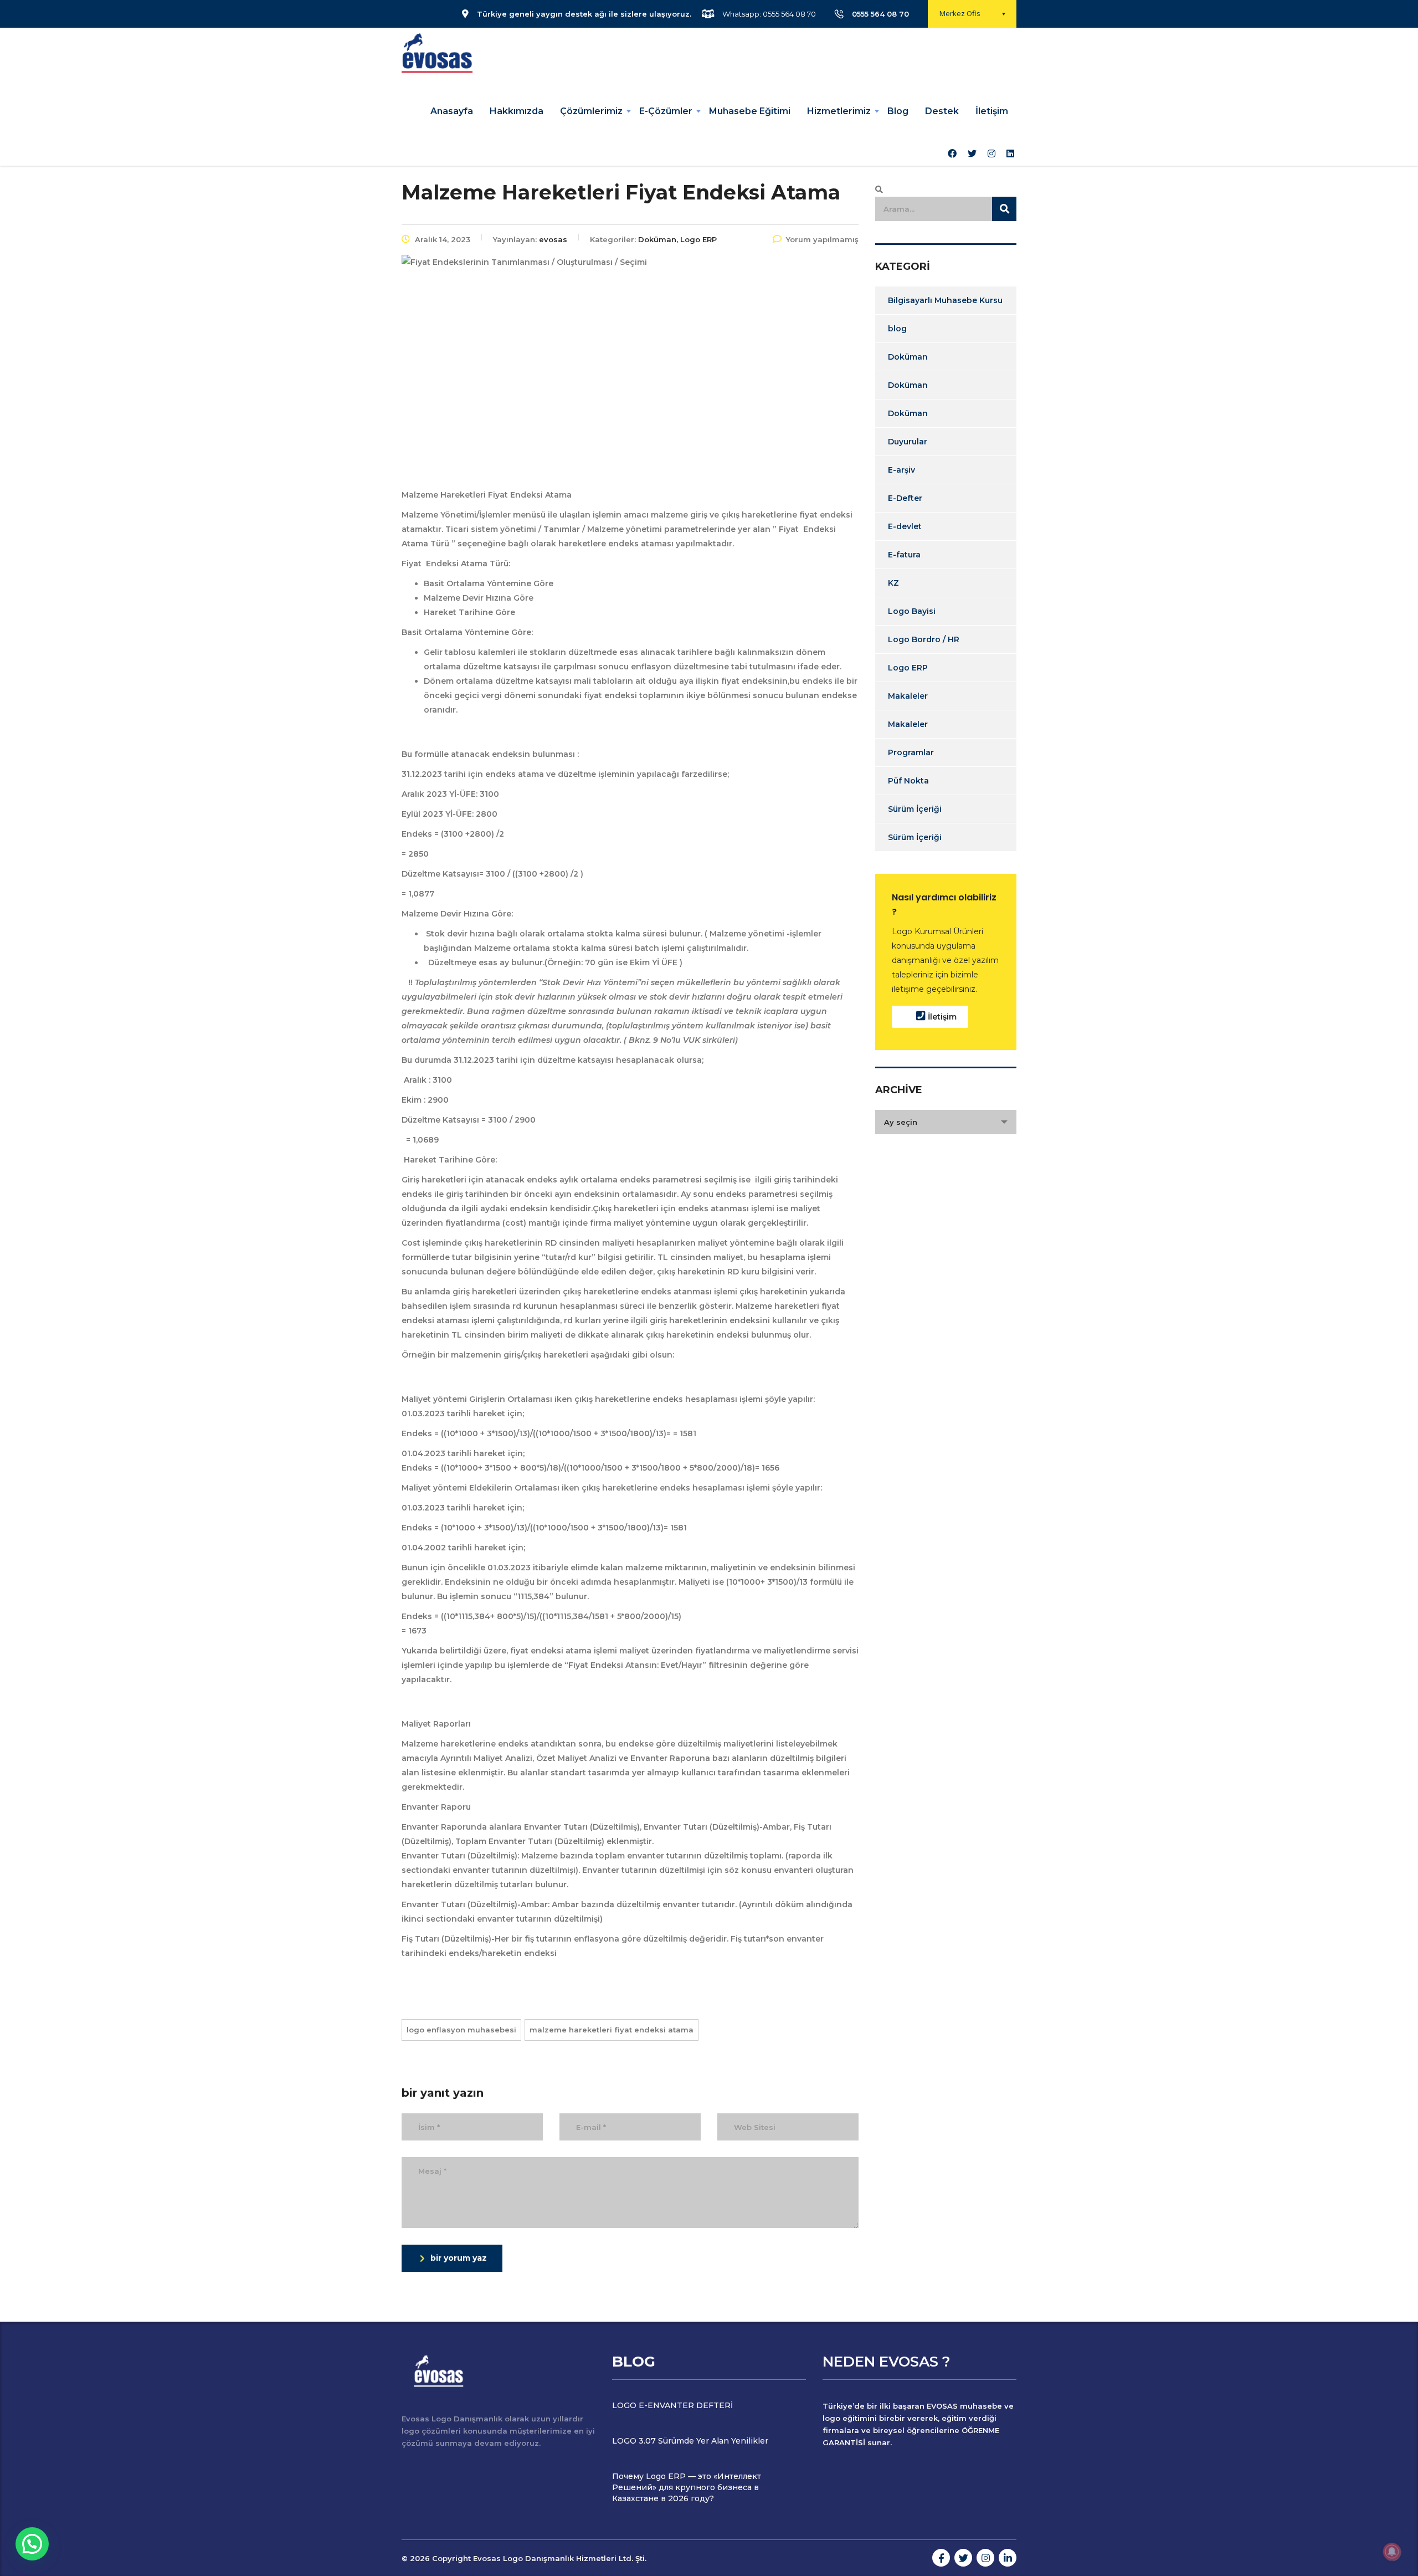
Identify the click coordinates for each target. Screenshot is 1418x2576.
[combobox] (946, 1122)
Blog (898, 111)
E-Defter (905, 498)
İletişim (992, 111)
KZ (893, 583)
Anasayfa (452, 111)
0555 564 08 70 (880, 14)
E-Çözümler (666, 111)
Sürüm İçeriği (915, 809)
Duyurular (908, 442)
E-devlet (905, 526)
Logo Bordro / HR (924, 639)
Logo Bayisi (912, 611)
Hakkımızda (517, 111)
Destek (942, 111)
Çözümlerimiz (591, 111)
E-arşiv (901, 470)
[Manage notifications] (1392, 2552)
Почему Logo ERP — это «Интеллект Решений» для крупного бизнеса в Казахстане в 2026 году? (687, 2487)
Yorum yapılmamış (822, 239)
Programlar (911, 752)
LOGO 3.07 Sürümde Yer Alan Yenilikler (690, 2441)
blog (897, 329)
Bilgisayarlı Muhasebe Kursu (945, 300)
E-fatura (904, 555)
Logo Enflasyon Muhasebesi (461, 2030)
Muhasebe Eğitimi (750, 111)
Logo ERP (908, 668)
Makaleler (908, 696)
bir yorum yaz (459, 2258)
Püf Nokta (908, 781)
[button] (32, 2544)
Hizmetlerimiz (839, 111)
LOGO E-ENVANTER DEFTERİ (672, 2405)
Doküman (908, 357)
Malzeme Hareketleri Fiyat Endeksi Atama (612, 2030)
